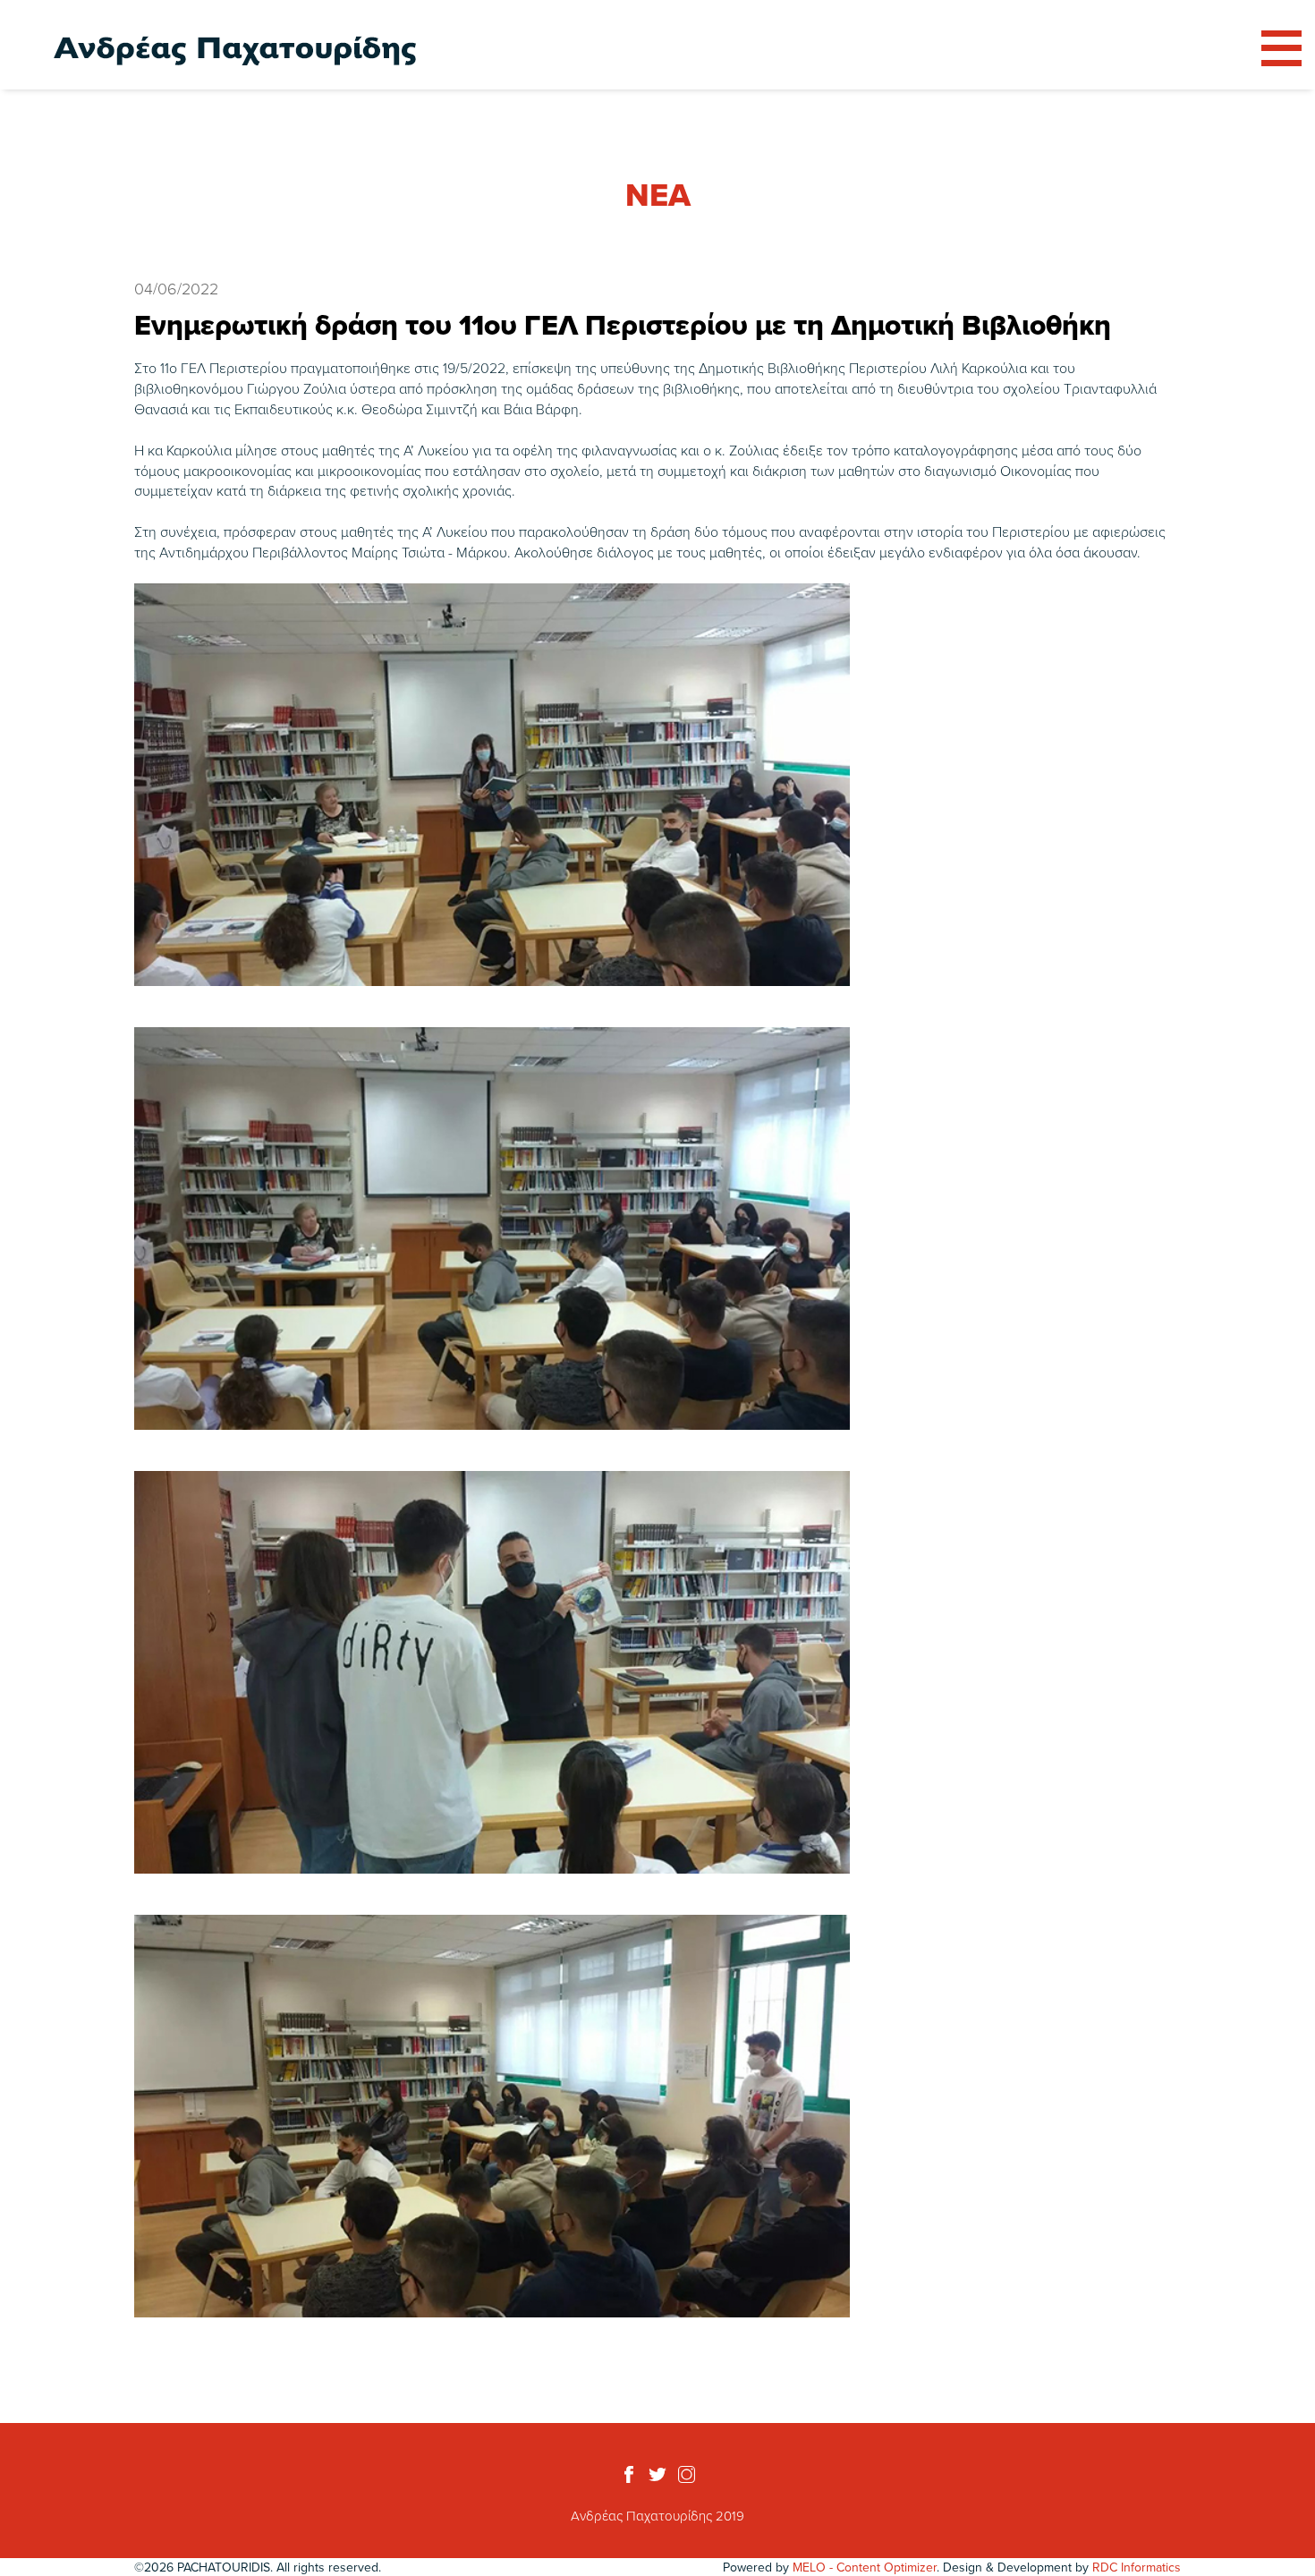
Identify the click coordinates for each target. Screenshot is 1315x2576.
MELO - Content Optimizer (865, 2567)
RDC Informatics (1137, 2567)
